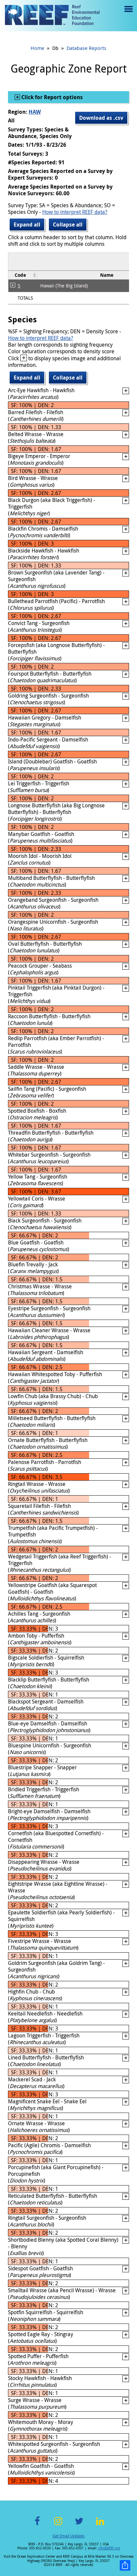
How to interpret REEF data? (75, 212)
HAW (35, 112)
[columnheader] (23, 275)
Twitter (79, 2525)
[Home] (52, 16)
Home (37, 48)
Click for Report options (51, 97)
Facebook (37, 2525)
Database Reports (86, 48)
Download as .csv (101, 118)
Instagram (58, 2525)
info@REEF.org (109, 2548)
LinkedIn (100, 2525)
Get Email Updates (68, 2536)
